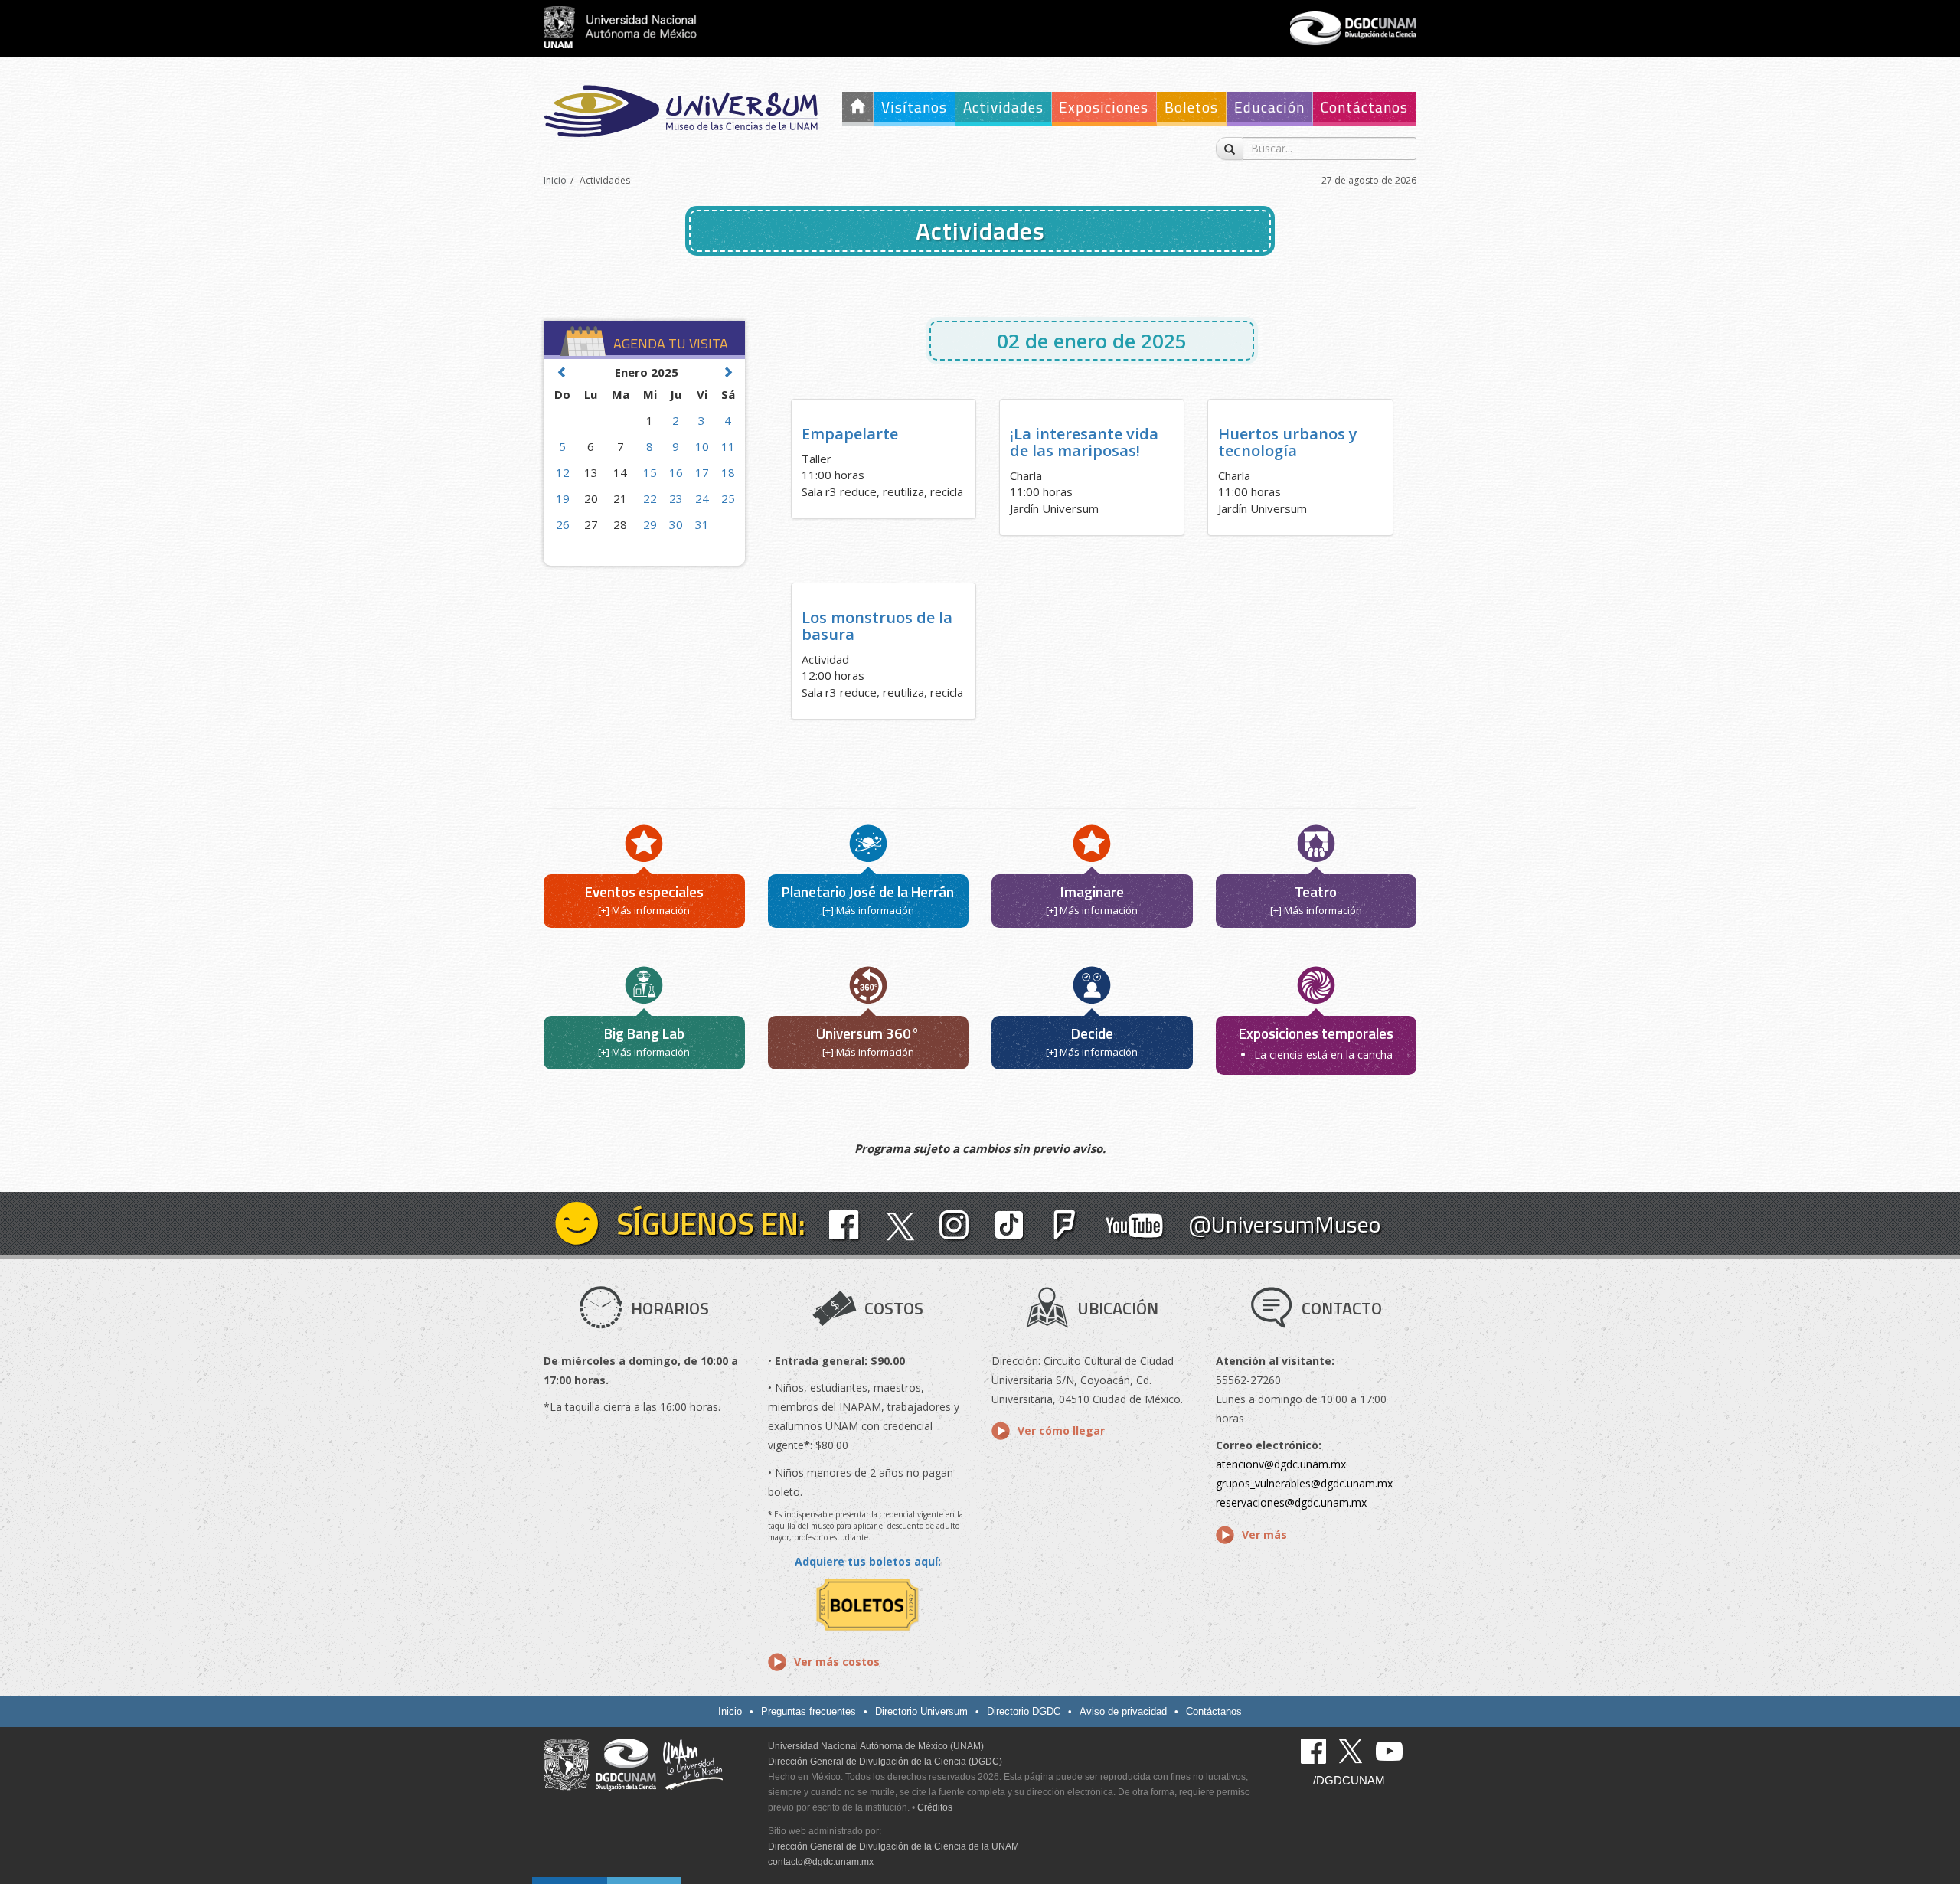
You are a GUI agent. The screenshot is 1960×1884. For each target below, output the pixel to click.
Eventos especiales (644, 891)
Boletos (1191, 107)
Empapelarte (850, 434)
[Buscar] (1230, 149)
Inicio (555, 180)
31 (702, 524)
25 (728, 498)
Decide (1092, 1033)
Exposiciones (1104, 107)
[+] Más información (644, 910)
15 (650, 472)
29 (650, 524)
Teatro (1316, 891)
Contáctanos (1364, 107)
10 (702, 446)
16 (676, 472)
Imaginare (1092, 891)
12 (563, 472)
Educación (1269, 107)
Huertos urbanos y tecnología (1288, 442)
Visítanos (914, 107)
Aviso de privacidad (1123, 1711)
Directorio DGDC (1024, 1711)
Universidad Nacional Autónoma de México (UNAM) (876, 1746)
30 (676, 524)
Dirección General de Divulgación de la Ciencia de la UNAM (893, 1846)
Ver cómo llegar (1061, 1430)
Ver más (1264, 1535)
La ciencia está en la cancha (1323, 1055)
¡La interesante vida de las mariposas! (1084, 442)
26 (563, 524)
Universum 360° (868, 1033)
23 (676, 498)
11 (728, 446)
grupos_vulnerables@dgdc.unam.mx (1304, 1483)
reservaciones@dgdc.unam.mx (1291, 1502)
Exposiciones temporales (1316, 1033)
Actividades (1003, 107)
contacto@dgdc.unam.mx (821, 1862)
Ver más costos (837, 1662)
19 (563, 498)
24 (702, 498)
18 (728, 472)
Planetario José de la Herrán (868, 891)
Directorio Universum (921, 1711)
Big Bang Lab (644, 1033)
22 (650, 498)
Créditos (935, 1807)
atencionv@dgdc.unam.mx (1281, 1464)
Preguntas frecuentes (808, 1711)
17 (702, 472)
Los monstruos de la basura (877, 626)
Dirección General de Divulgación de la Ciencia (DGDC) (885, 1762)
